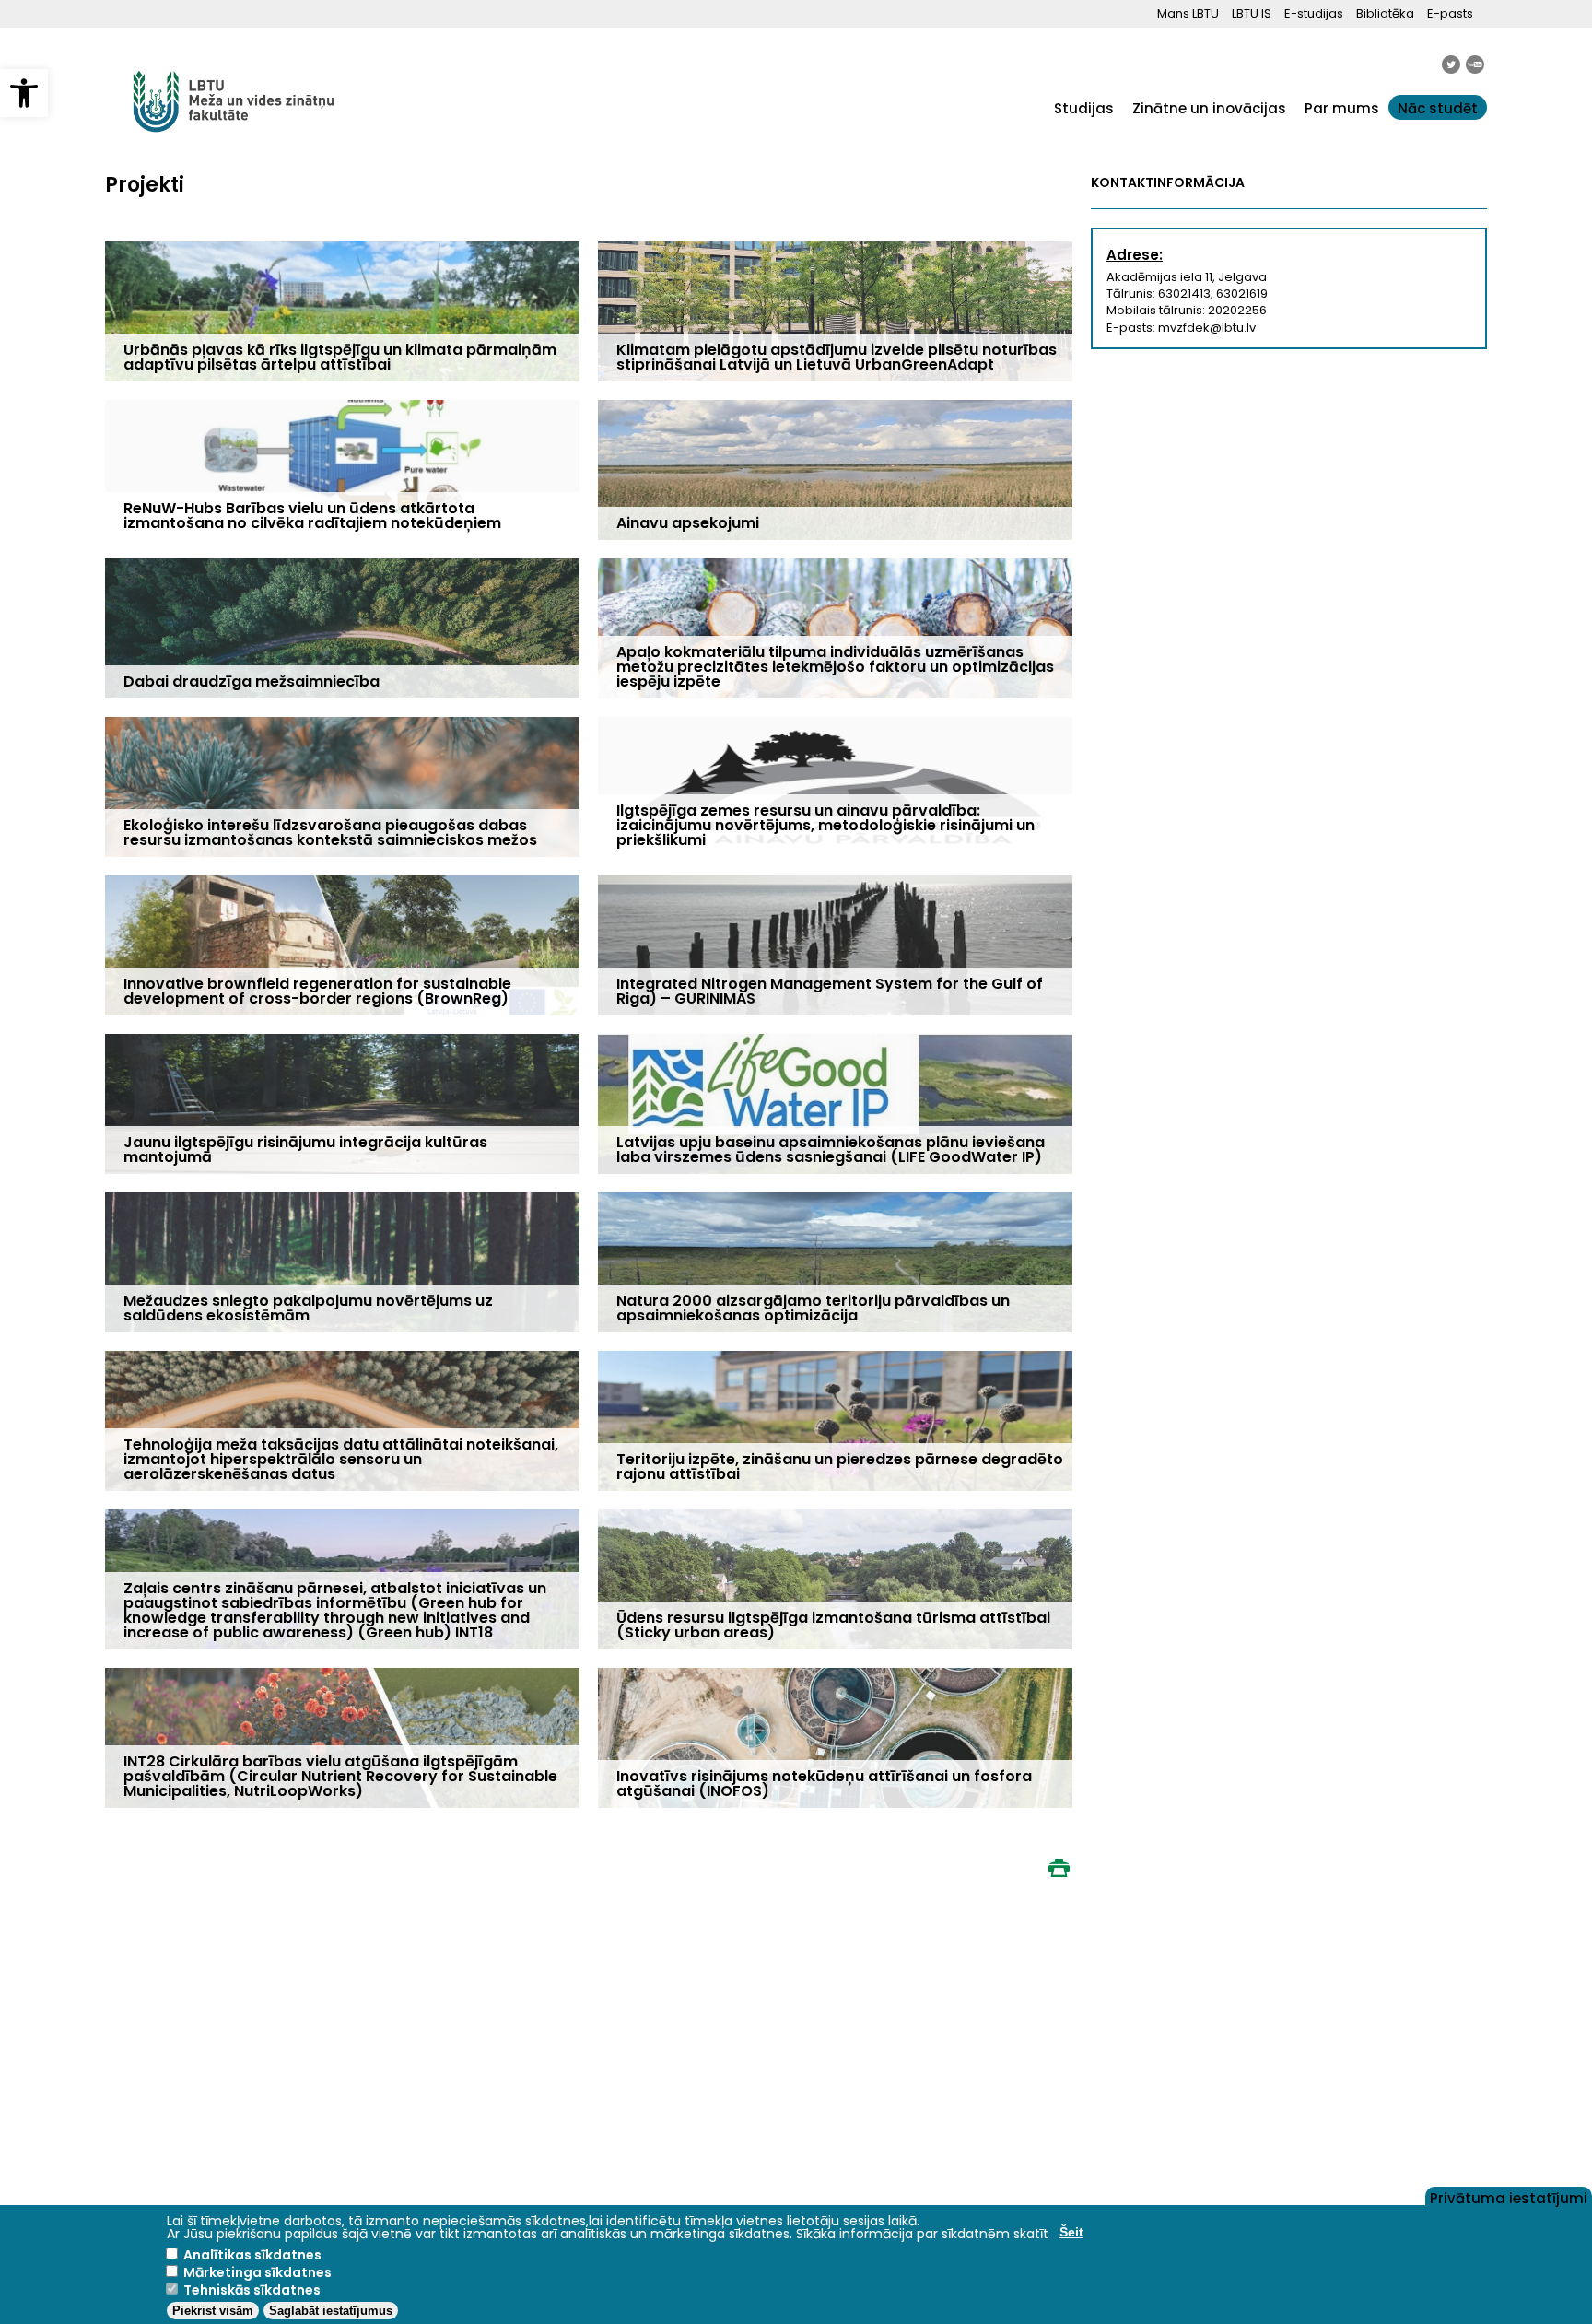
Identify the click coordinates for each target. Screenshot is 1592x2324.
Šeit (1071, 2232)
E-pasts (1450, 13)
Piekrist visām (213, 2311)
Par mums (1342, 108)
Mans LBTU (1188, 13)
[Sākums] (234, 142)
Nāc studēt (1438, 108)
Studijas (1084, 108)
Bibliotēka (1385, 13)
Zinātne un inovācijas (1209, 108)
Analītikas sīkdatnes (252, 2255)
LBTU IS (1252, 13)
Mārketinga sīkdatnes (258, 2272)
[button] (24, 93)
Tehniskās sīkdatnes (252, 2290)
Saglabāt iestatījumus (331, 2311)
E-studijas (1314, 13)
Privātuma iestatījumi (1509, 2197)
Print (1059, 1868)
